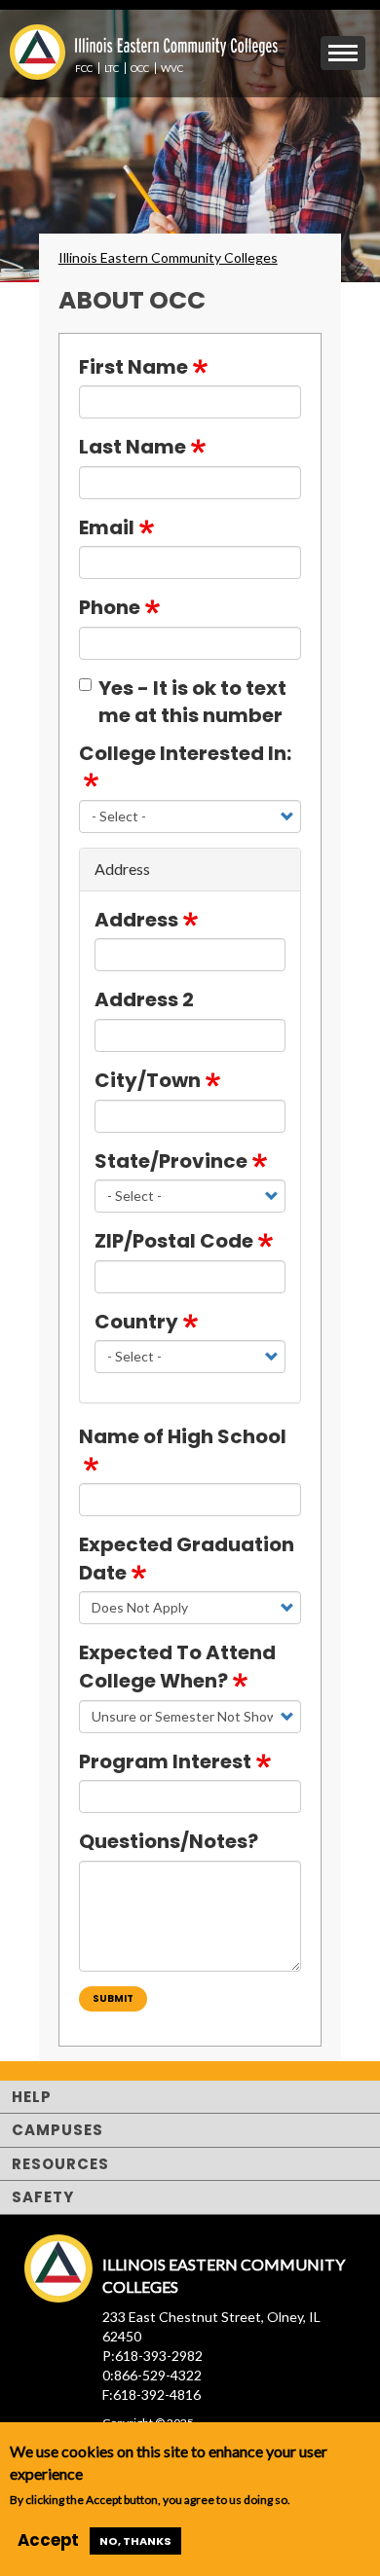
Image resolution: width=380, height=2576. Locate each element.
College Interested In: (185, 753)
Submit (113, 1998)
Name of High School (183, 1436)
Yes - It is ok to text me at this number (192, 702)
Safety (43, 2197)
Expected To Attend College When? (177, 1667)
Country (136, 1322)
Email (107, 527)
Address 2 (144, 999)
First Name (133, 367)
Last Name (133, 447)
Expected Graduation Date (187, 1559)
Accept (48, 2540)
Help (32, 2097)
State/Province (171, 1161)
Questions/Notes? (169, 1841)
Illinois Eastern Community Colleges (168, 257)
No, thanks (135, 2541)
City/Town (148, 1080)
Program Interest (165, 1761)
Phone (110, 607)
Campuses (57, 2130)
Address (136, 920)
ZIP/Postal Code (174, 1241)
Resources (60, 2164)
